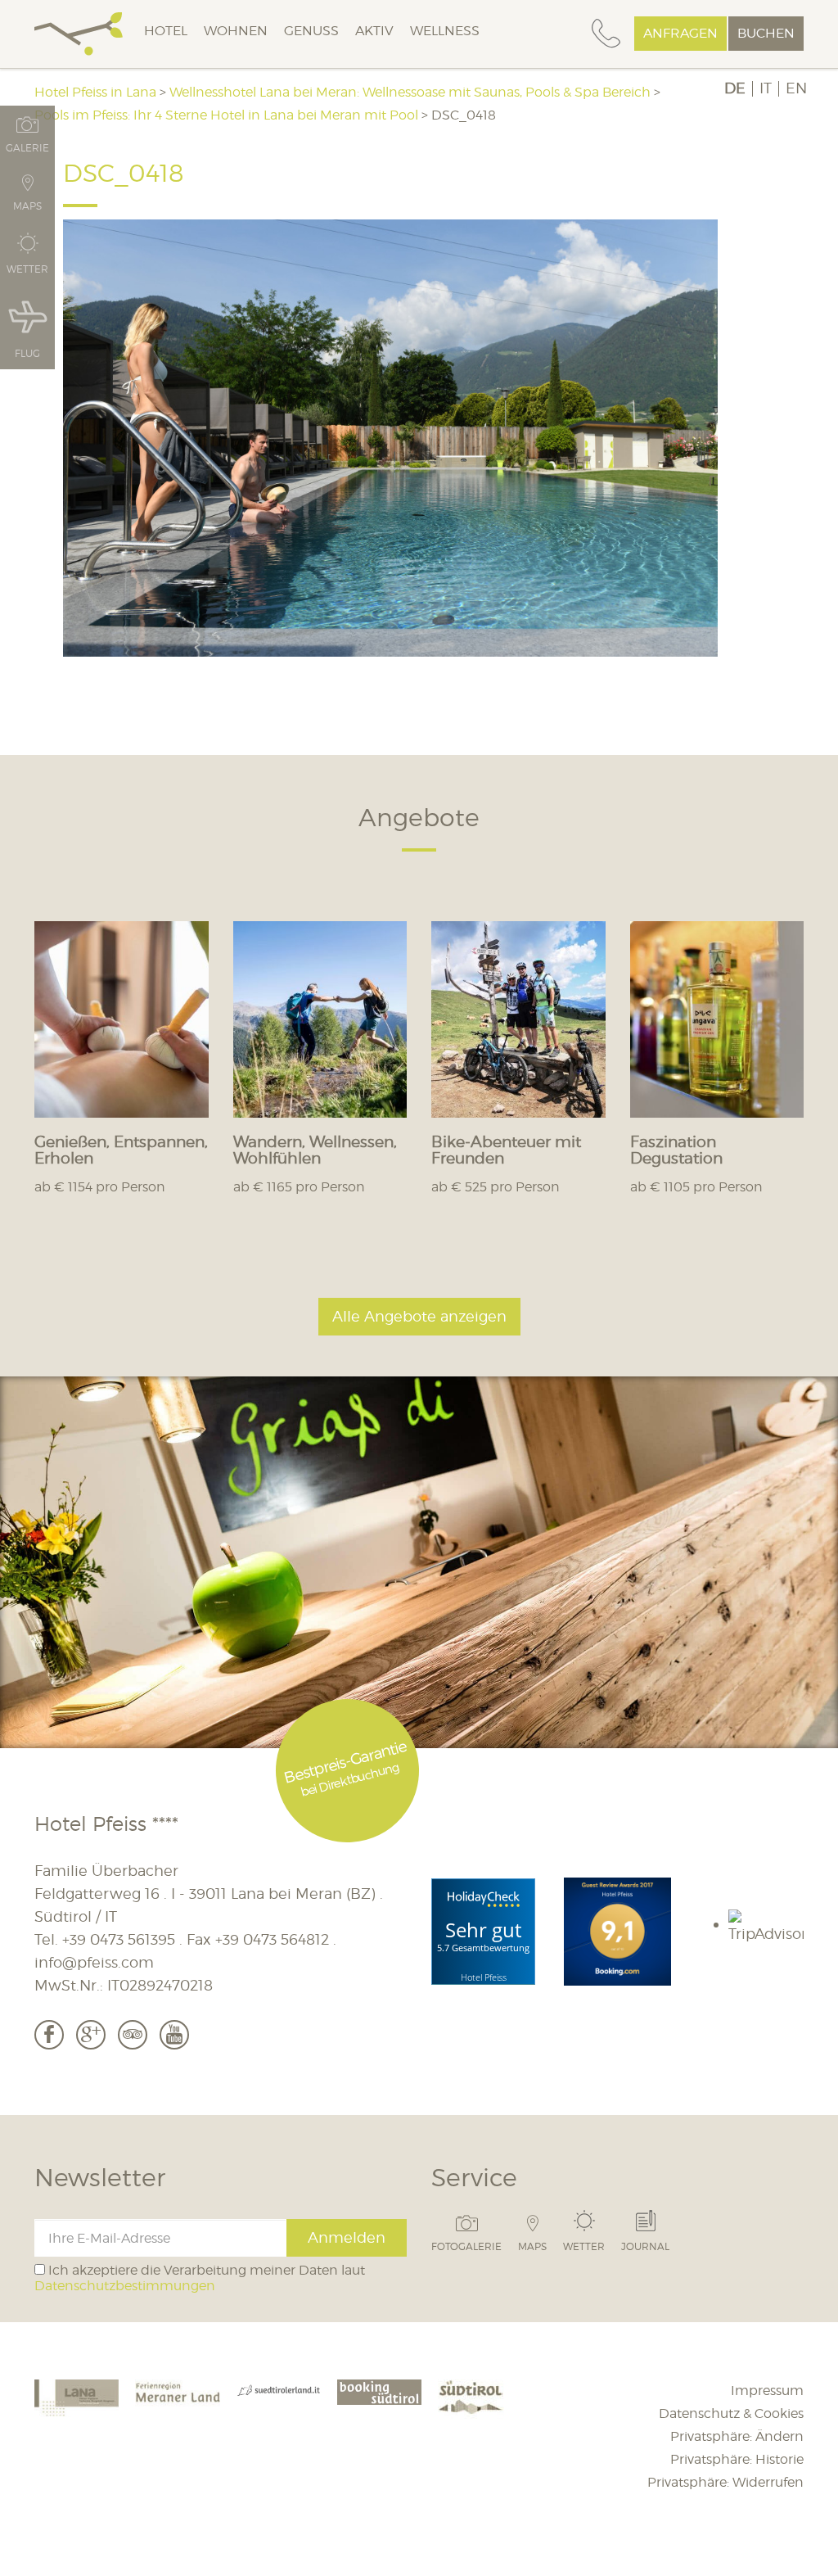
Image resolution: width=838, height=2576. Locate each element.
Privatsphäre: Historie (737, 2459)
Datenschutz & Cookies (731, 2413)
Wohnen (236, 31)
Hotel (166, 31)
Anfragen (680, 33)
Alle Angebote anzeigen (419, 1316)
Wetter (584, 2246)
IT (766, 88)
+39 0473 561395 (119, 1939)
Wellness (445, 31)
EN (796, 88)
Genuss (311, 31)
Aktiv (374, 31)
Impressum (767, 2391)
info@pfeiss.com (94, 1962)
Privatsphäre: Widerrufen (725, 2482)
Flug (27, 353)
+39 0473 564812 (272, 1939)
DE (735, 88)
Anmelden (347, 2237)
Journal (645, 2246)
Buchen (766, 33)
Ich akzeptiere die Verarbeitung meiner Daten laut (200, 2278)
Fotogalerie (466, 2246)
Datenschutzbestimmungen (125, 2286)
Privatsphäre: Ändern (737, 2436)
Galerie (27, 147)
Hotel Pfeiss (484, 1977)
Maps (532, 2246)
